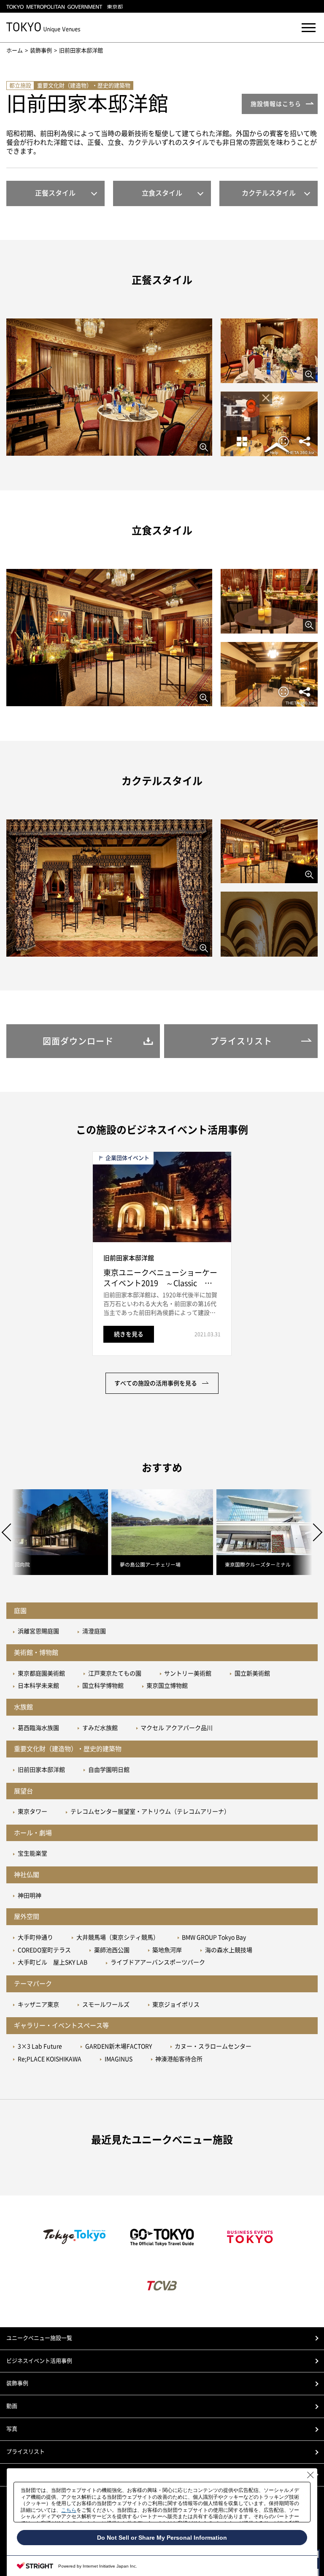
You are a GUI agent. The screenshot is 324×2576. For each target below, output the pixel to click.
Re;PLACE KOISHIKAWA (50, 2059)
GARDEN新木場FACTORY (119, 2046)
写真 (12, 2429)
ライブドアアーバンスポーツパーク (158, 1962)
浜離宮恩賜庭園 (38, 1631)
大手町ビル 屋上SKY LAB (53, 1962)
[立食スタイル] (109, 638)
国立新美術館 (252, 1673)
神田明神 (30, 1896)
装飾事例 (41, 50)
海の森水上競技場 (229, 1950)
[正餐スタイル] (109, 387)
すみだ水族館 (100, 1728)
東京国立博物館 (167, 1686)
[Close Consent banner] (310, 2475)
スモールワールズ (106, 2005)
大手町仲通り (35, 1937)
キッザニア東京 (38, 2005)
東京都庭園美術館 (41, 1673)
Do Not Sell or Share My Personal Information (162, 2538)
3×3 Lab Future (40, 2046)
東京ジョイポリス (176, 2005)
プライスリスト (26, 2452)
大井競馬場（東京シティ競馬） (118, 1937)
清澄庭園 (94, 1631)
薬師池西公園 (112, 1950)
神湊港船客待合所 (179, 2059)
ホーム (15, 50)
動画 (12, 2406)
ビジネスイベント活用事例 (39, 2361)
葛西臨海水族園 (38, 1728)
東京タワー (32, 1812)
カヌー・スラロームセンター (213, 2046)
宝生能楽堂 (32, 1853)
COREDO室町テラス (44, 1950)
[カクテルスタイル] (109, 888)
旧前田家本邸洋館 (41, 1770)
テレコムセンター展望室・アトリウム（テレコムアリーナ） (150, 1812)
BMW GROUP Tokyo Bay (214, 1937)
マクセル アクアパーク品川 (177, 1728)
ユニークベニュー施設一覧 (39, 2338)
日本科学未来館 (38, 1686)
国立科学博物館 (103, 1686)
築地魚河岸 (167, 1950)
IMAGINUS (119, 2059)
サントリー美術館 (188, 1673)
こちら (69, 2510)
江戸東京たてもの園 (115, 1673)
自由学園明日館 (109, 1770)
